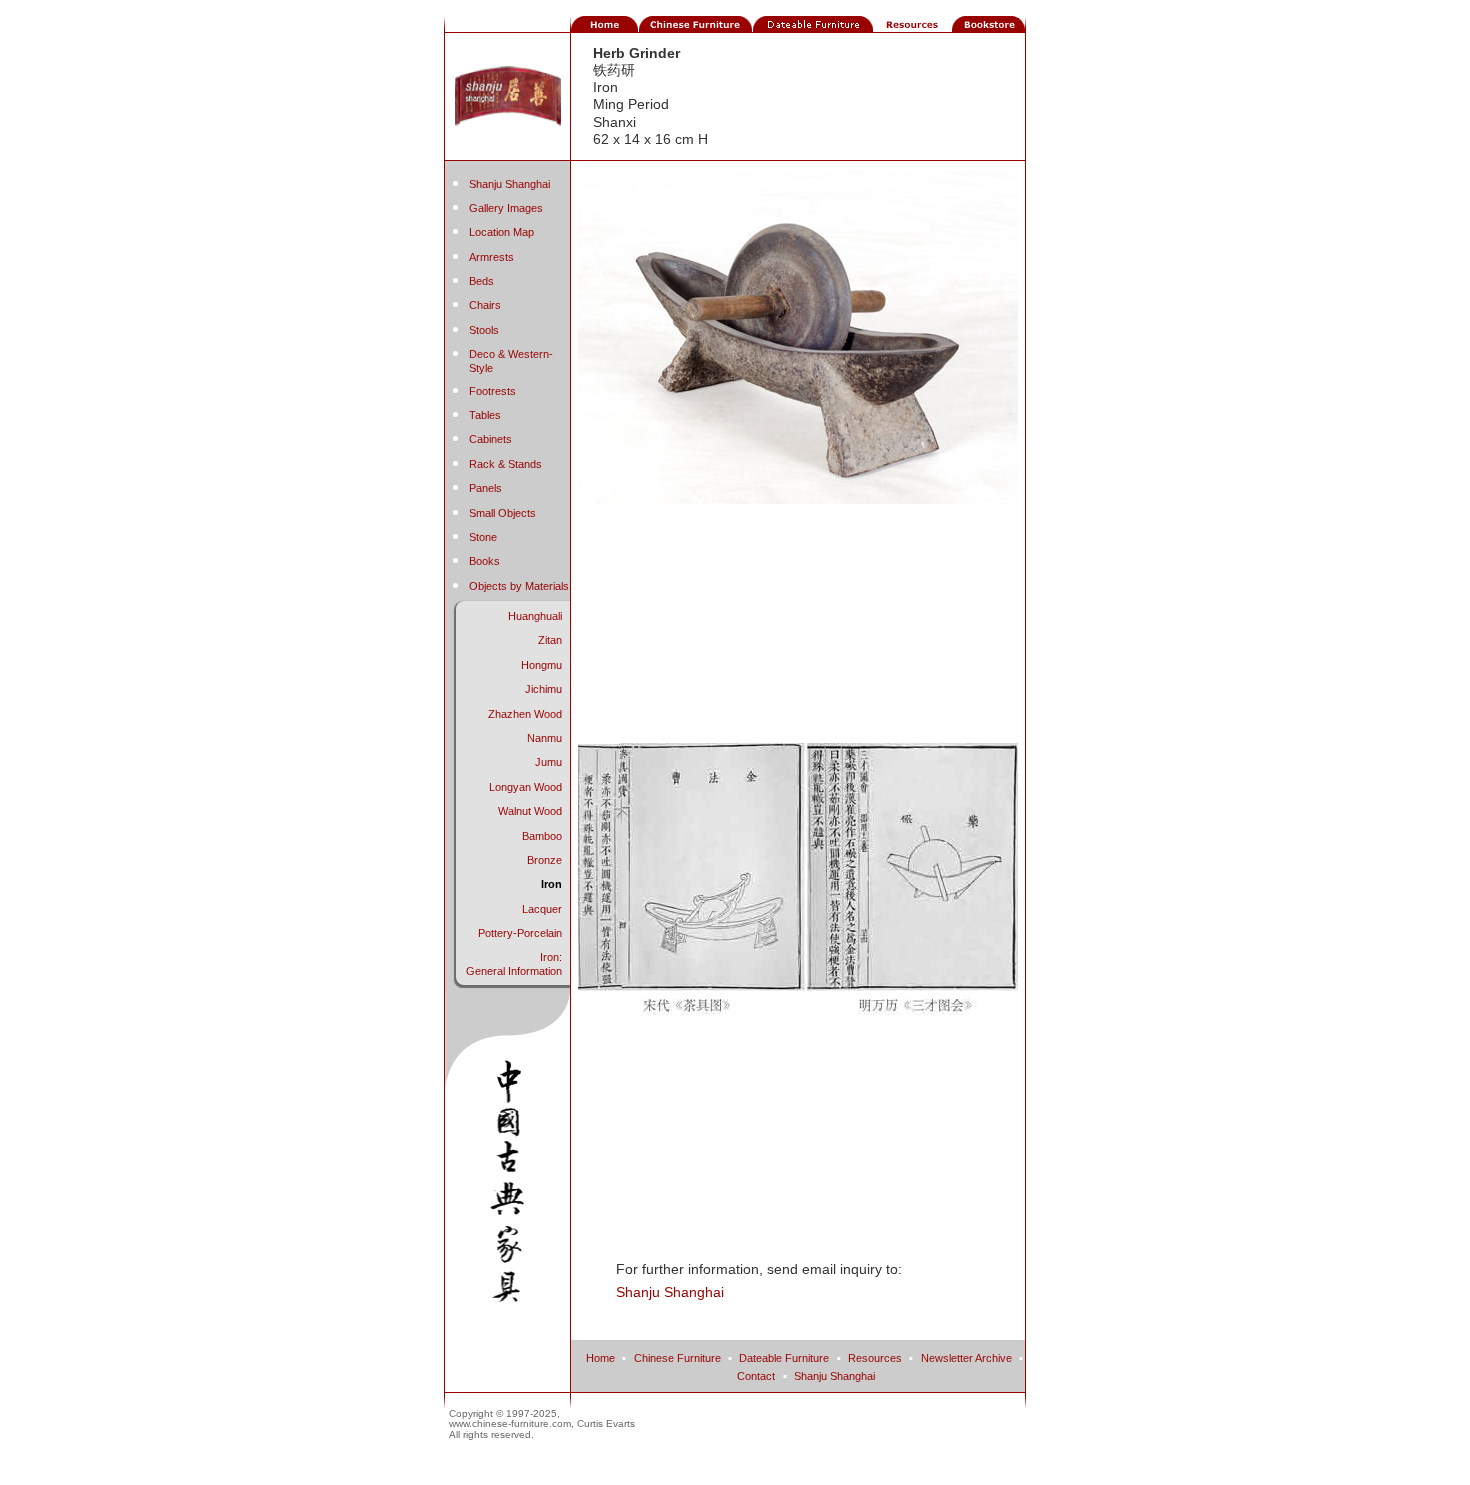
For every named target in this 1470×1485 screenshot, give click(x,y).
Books (484, 561)
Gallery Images (506, 208)
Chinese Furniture (677, 1358)
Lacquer (542, 909)
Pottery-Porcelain (520, 933)
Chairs (485, 305)
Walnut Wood (530, 811)
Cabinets (490, 439)
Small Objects (502, 513)
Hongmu (541, 665)
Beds (481, 281)
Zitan (550, 640)
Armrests (491, 257)
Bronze (544, 860)
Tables (485, 415)
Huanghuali (535, 616)
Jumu (548, 762)
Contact (756, 1376)
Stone (483, 537)
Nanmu (544, 738)
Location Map (501, 232)
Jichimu (543, 689)
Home (600, 1358)
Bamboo (542, 836)
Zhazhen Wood (525, 714)
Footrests (492, 391)
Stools (484, 330)
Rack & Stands (505, 464)
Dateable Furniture (784, 1358)
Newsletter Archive (966, 1358)
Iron (551, 884)
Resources (875, 1358)
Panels (485, 488)
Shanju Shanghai (509, 184)
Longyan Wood (525, 787)
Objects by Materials (519, 586)
